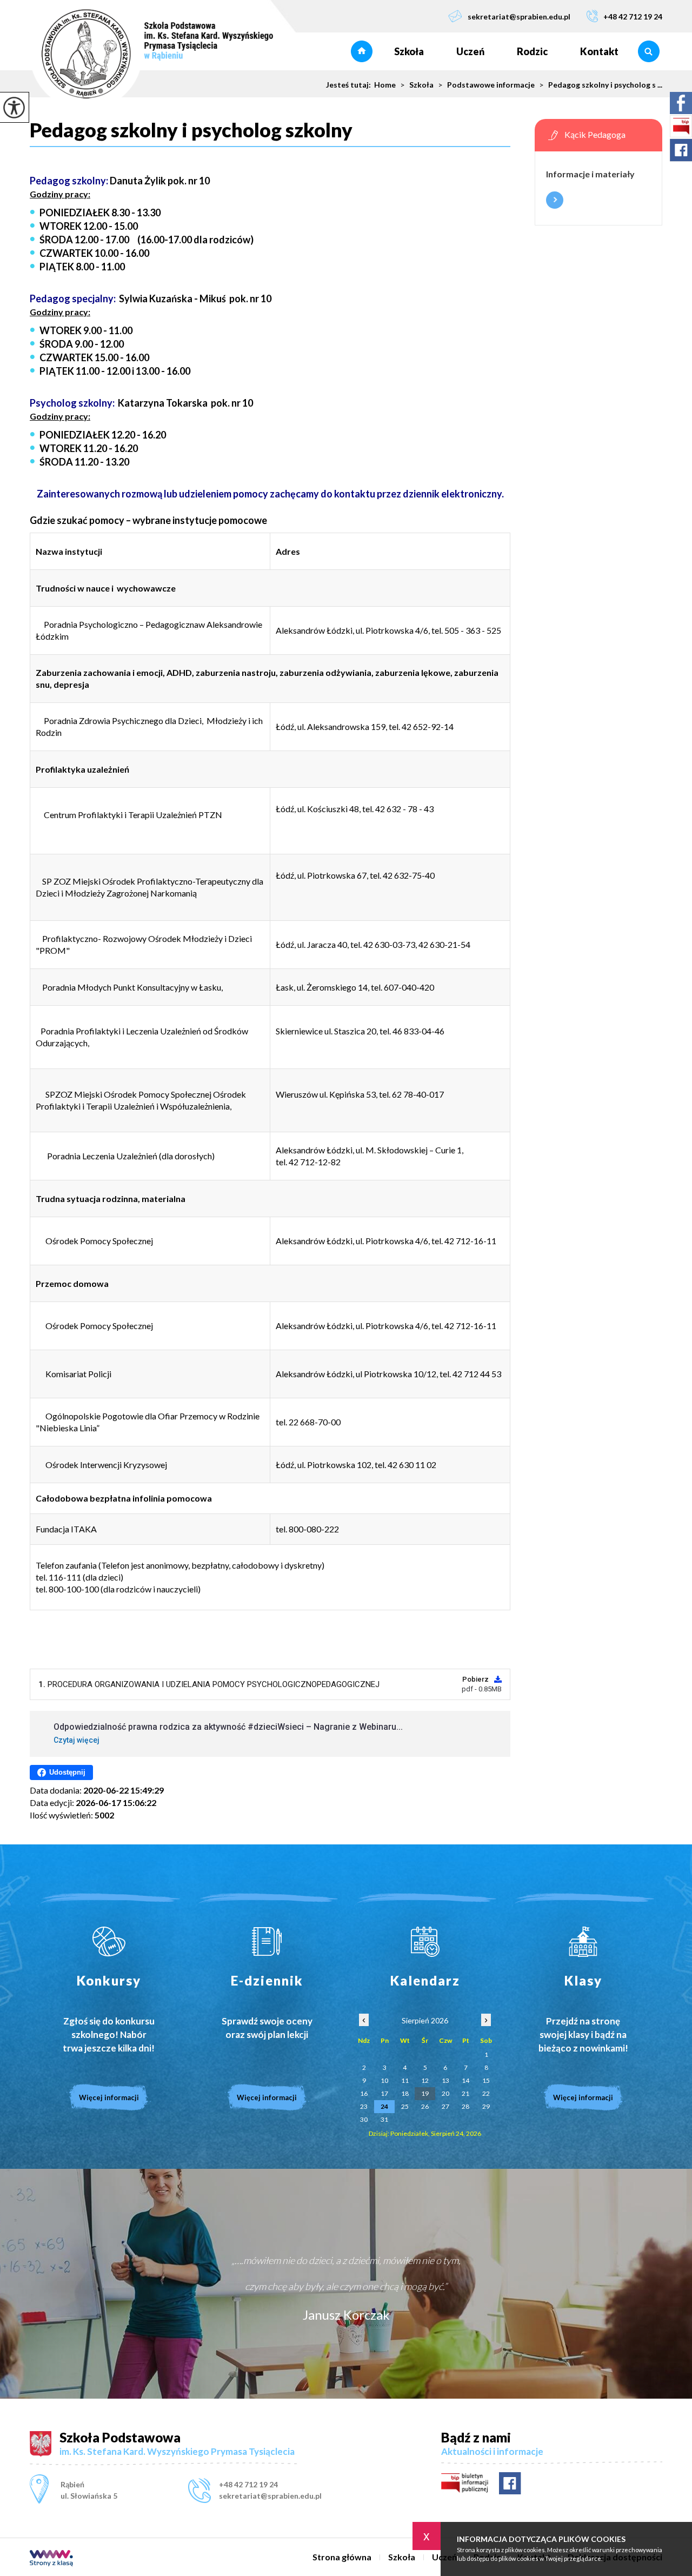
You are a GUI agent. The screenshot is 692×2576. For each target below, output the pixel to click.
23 (364, 2106)
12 (425, 2080)
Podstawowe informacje (486, 85)
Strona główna (362, 51)
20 (445, 2093)
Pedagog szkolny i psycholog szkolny (191, 130)
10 (384, 2080)
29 (486, 2106)
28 (465, 2106)
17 (384, 2093)
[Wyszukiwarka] (648, 51)
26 (425, 2106)
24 (384, 2106)
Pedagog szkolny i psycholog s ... (601, 85)
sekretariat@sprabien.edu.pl (519, 16)
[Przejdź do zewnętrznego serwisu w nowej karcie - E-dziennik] (267, 1942)
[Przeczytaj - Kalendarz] (425, 1942)
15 (486, 2080)
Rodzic (532, 51)
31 (384, 2119)
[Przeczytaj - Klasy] (584, 1942)
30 (364, 2119)
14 (465, 2080)
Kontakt (599, 51)
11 (405, 2080)
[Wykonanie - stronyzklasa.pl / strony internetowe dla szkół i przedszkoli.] (51, 2559)
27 (445, 2106)
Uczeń (470, 51)
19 (425, 2093)
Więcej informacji (555, 200)
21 (465, 2093)
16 (364, 2093)
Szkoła (409, 51)
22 (486, 2093)
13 (445, 2080)
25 (405, 2106)
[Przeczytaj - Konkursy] (109, 1942)
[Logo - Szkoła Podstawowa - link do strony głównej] (151, 55)
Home (385, 85)
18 (405, 2093)
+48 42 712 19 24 (633, 16)
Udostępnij (67, 1772)
